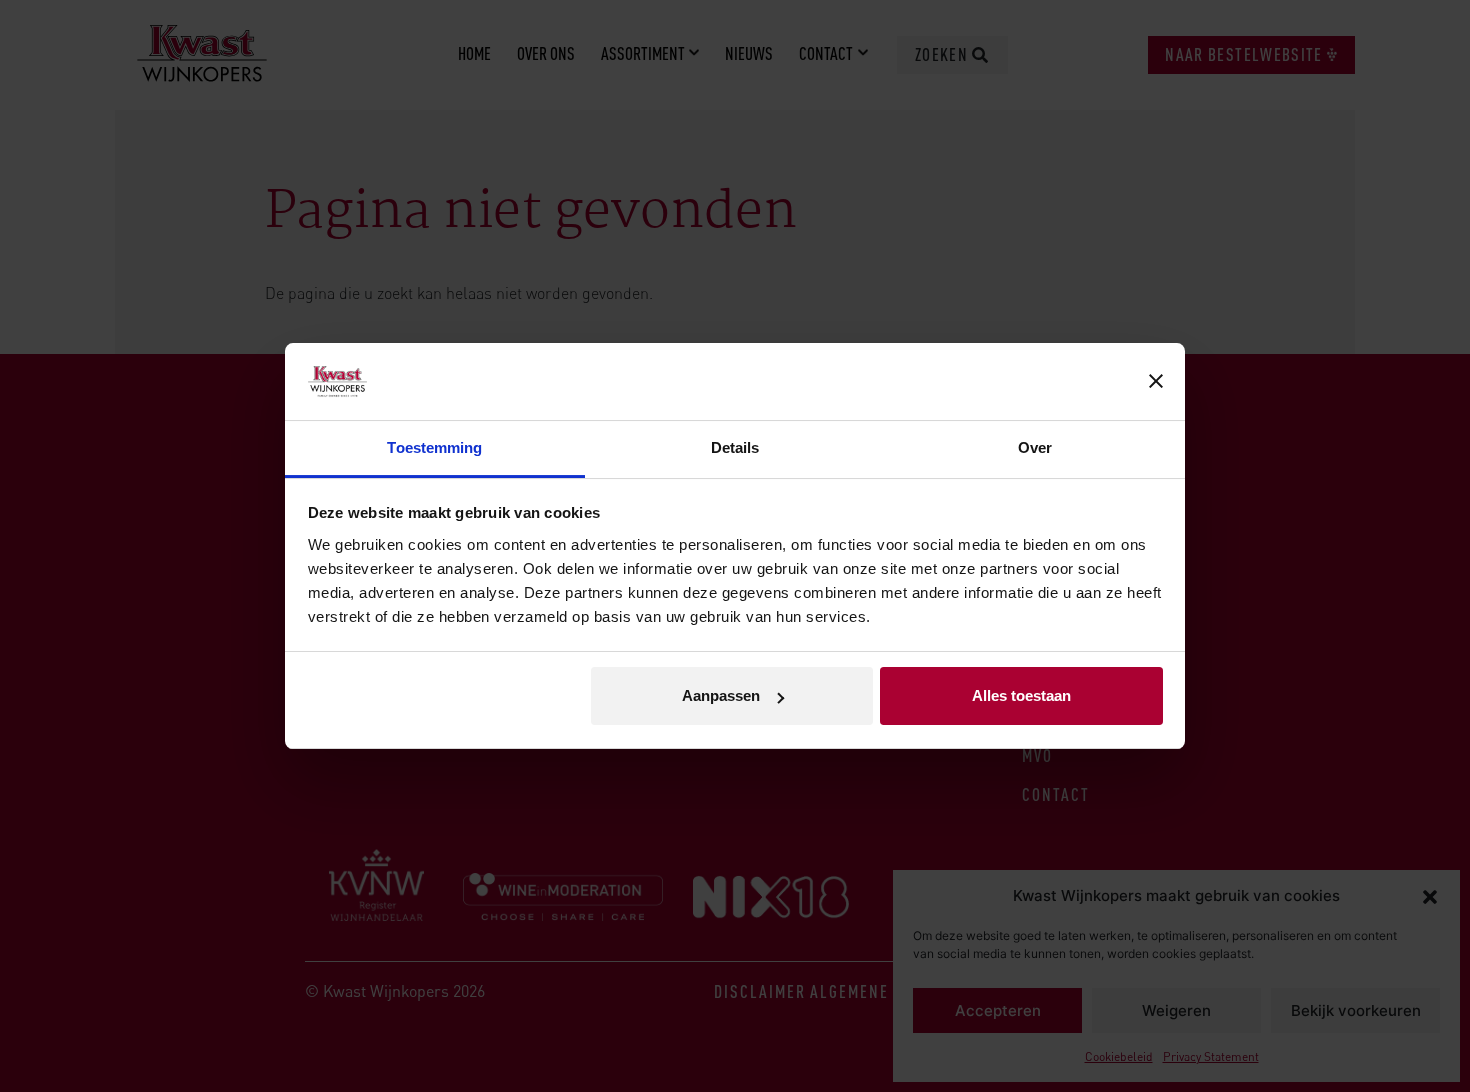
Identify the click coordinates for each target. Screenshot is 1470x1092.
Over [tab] (1035, 447)
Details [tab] (735, 447)
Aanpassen (721, 695)
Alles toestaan (1021, 695)
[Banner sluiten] (1156, 382)
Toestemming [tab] (434, 447)
